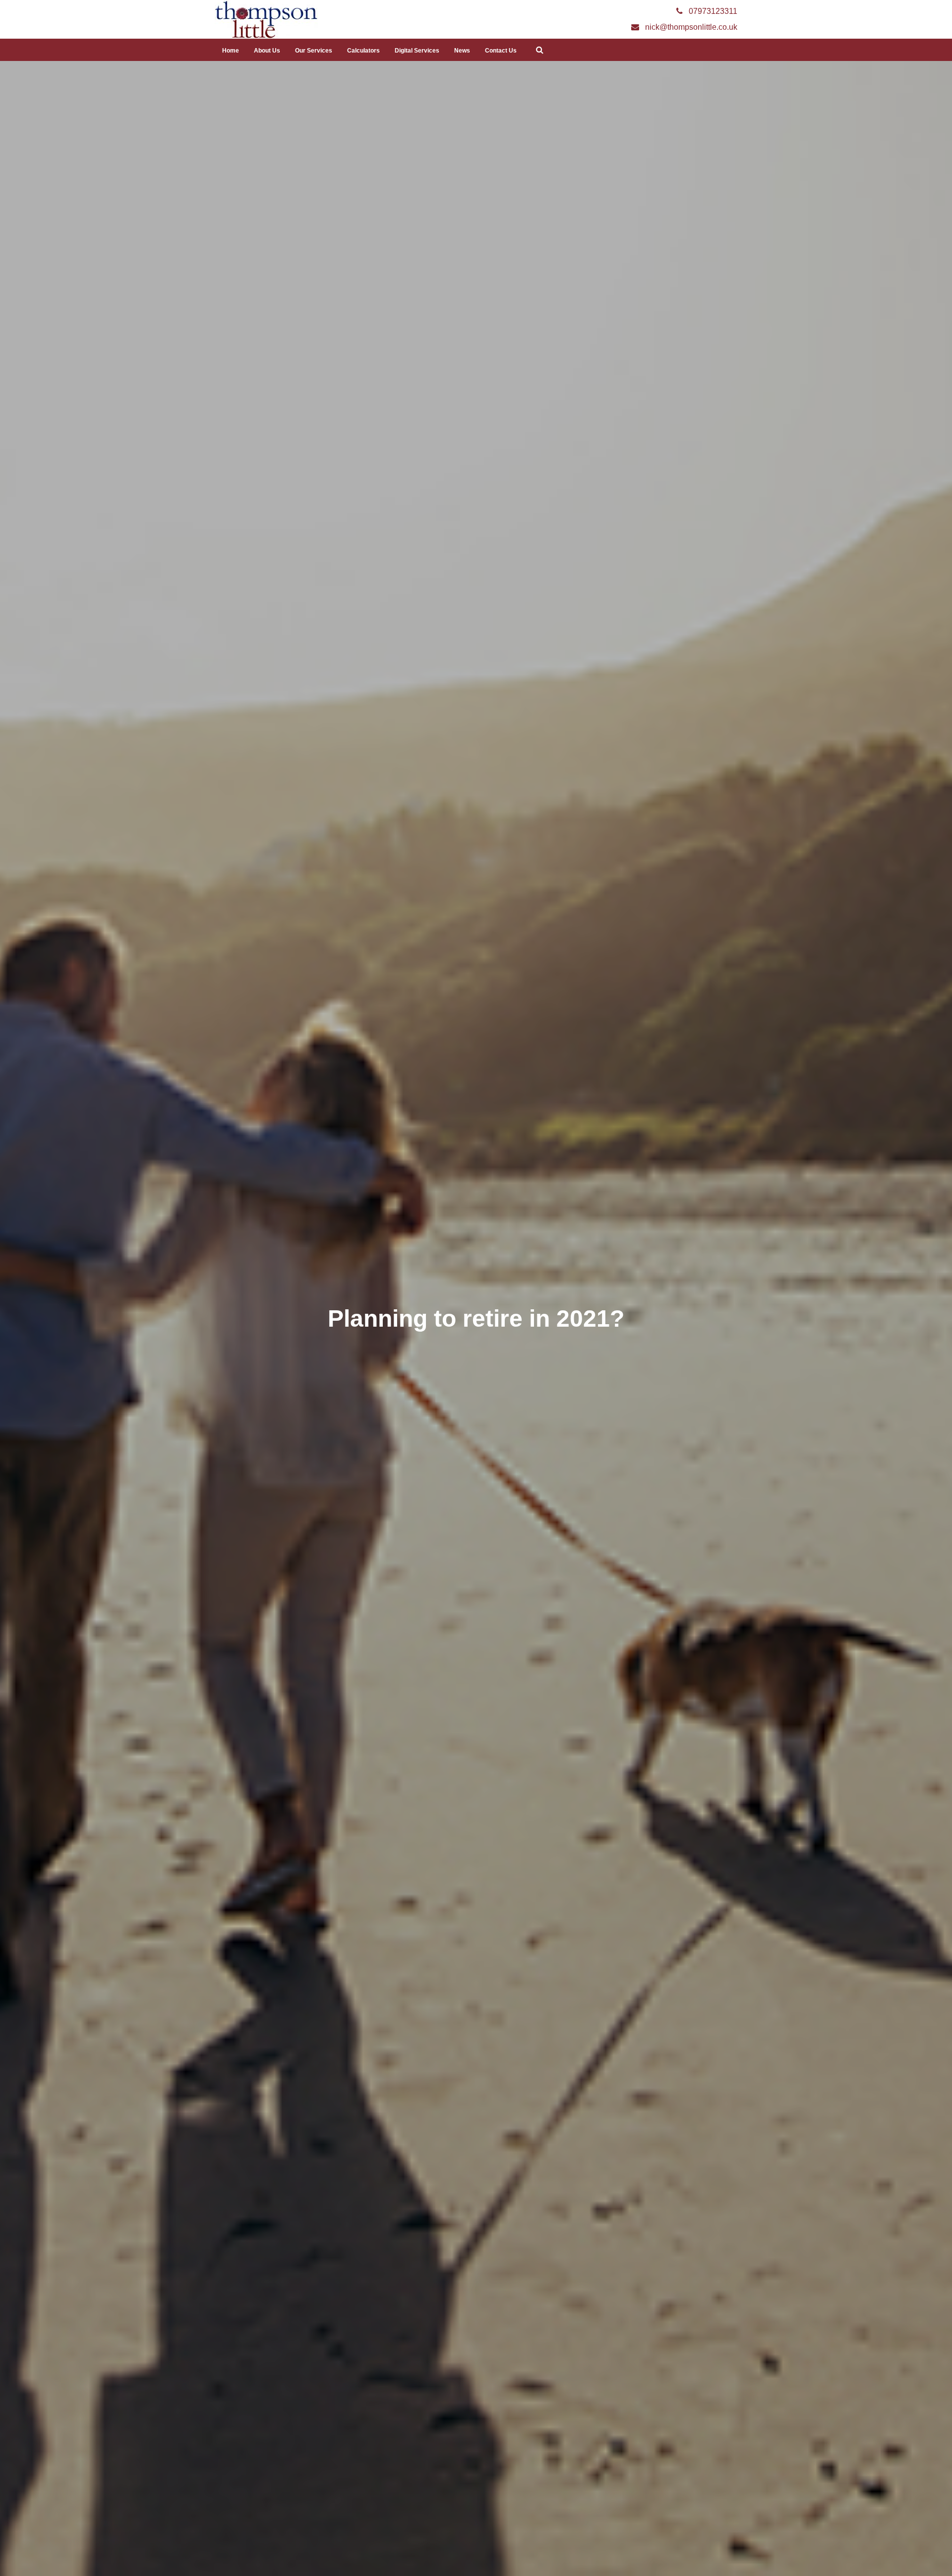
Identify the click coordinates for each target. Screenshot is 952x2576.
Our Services (314, 51)
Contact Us (501, 51)
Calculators (363, 51)
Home (231, 51)
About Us (267, 51)
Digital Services (417, 51)
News (462, 51)
